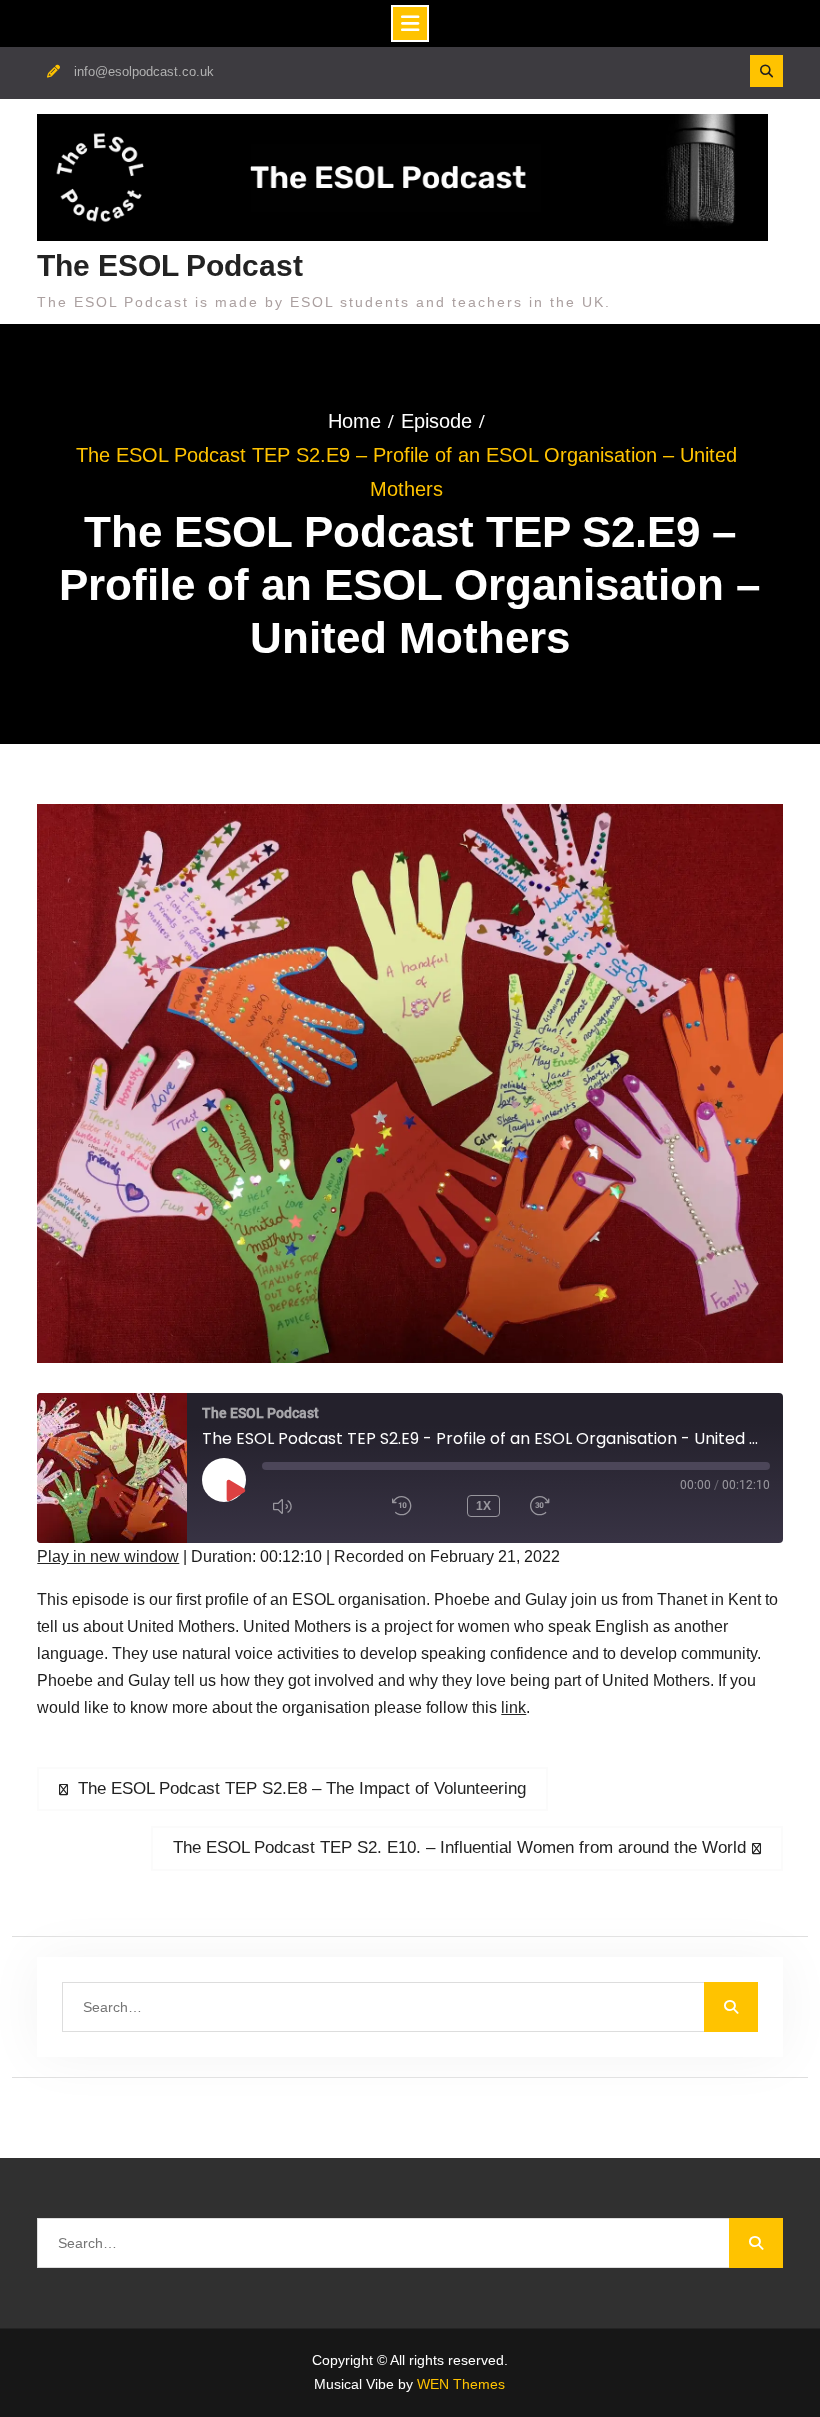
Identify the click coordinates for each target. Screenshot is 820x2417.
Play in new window (108, 1556)
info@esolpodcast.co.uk (144, 71)
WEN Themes (461, 2384)
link (513, 1707)
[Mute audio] (317, 1506)
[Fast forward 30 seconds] (575, 1506)
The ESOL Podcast (170, 265)
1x (483, 1506)
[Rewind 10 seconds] (414, 1506)
